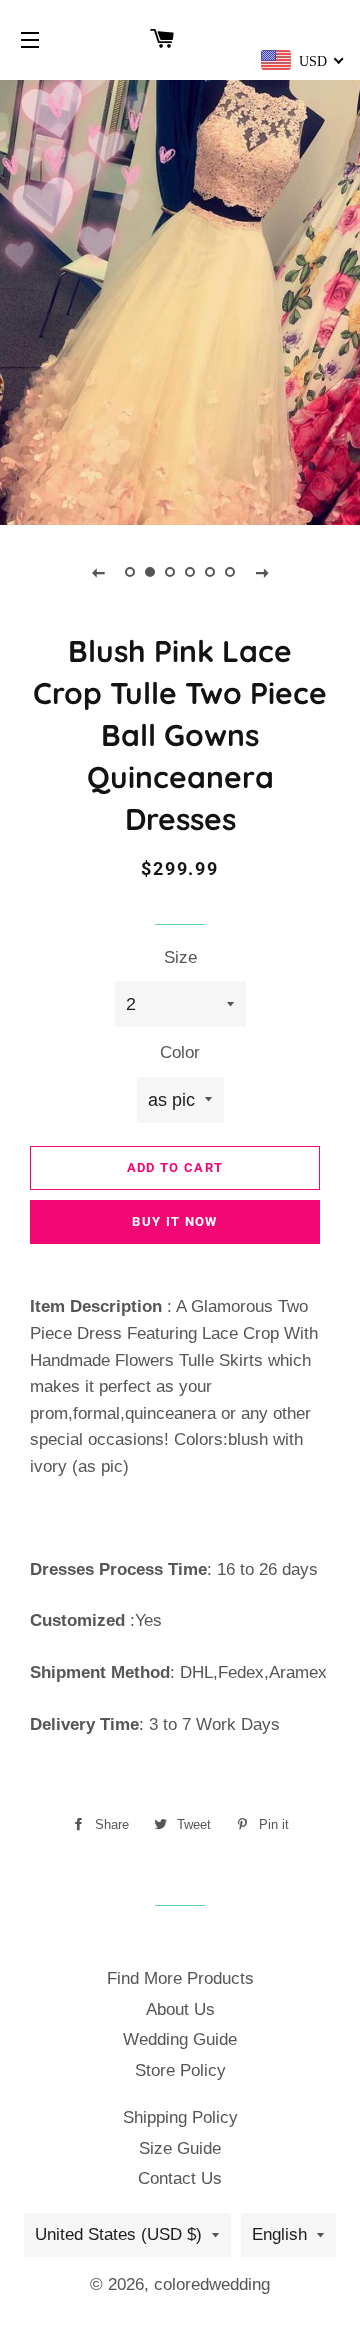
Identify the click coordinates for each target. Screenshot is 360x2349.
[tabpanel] (180, 300)
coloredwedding (212, 2284)
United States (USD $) (118, 2234)
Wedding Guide (180, 2039)
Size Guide (180, 2148)
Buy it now (174, 1221)
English (279, 2234)
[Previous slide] (98, 572)
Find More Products (180, 1978)
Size (180, 957)
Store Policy (180, 2070)
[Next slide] (262, 572)
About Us (180, 2009)
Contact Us (180, 2178)
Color (180, 1052)
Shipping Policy (180, 2117)
